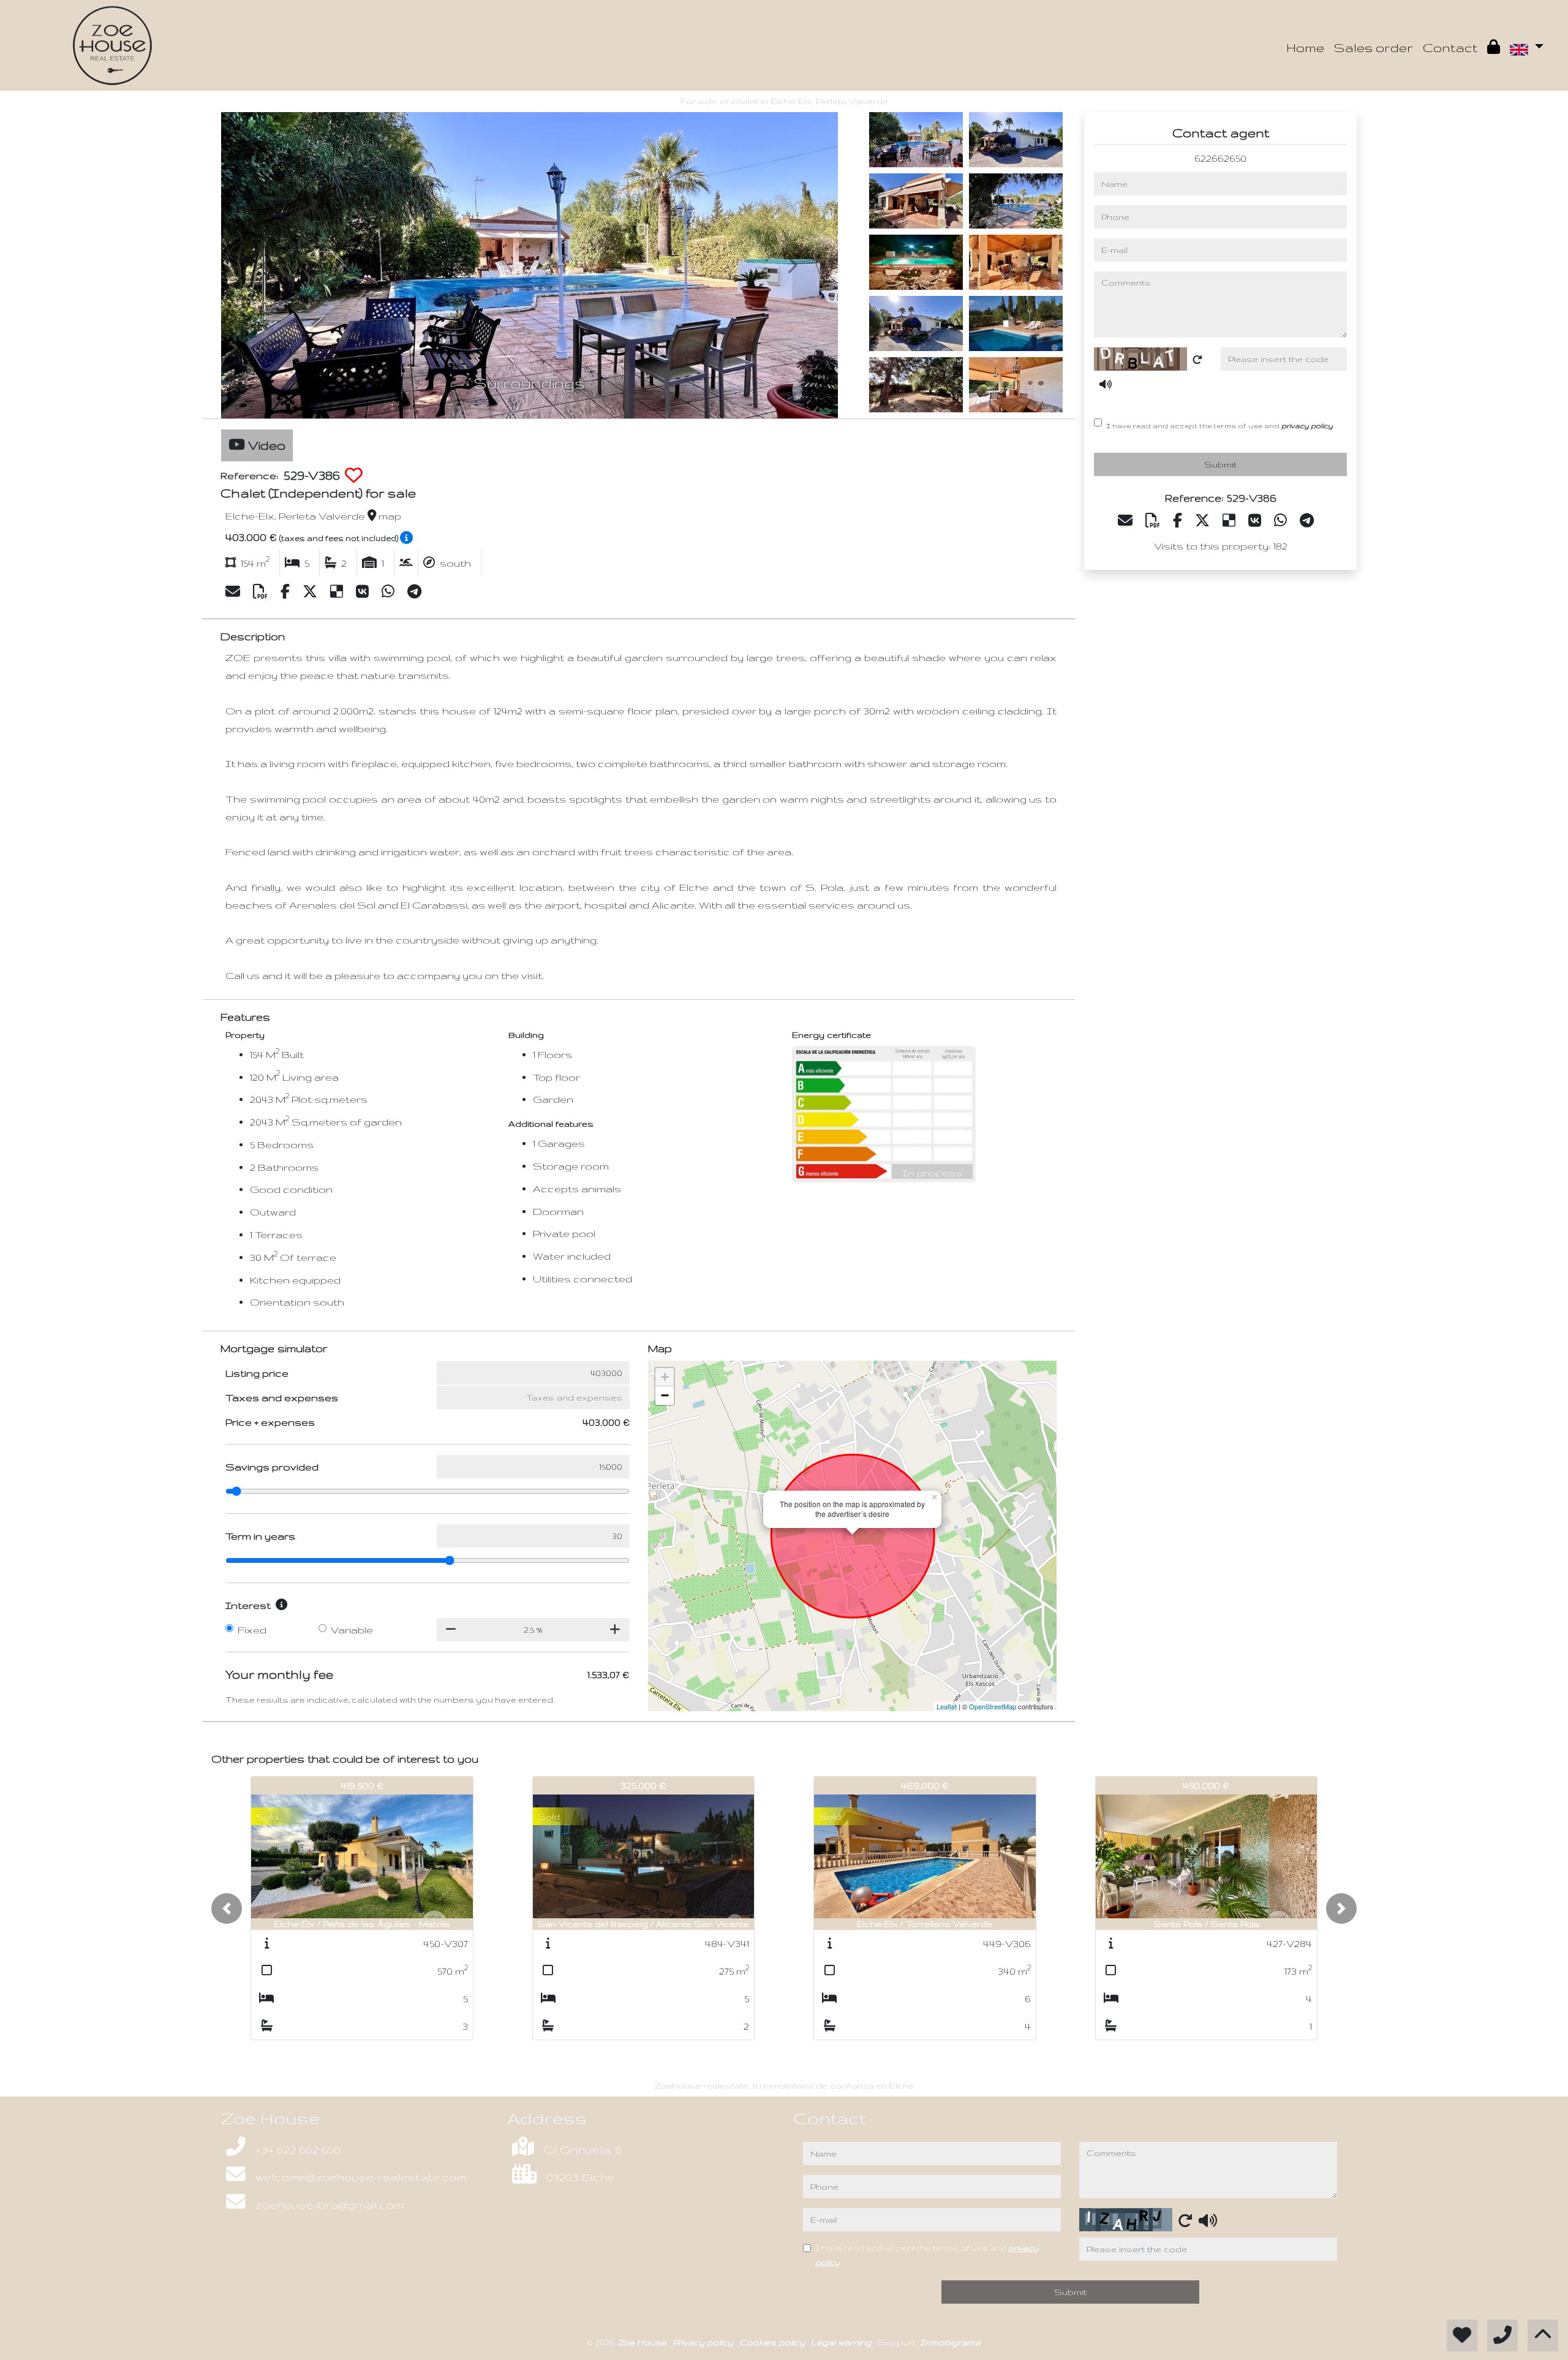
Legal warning (842, 2342)
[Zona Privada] (1494, 48)
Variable (352, 1630)
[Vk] (364, 592)
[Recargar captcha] (1197, 360)
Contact (1450, 47)
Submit (1220, 465)
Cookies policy (773, 2342)
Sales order (1374, 47)
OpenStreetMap (993, 1706)
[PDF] (262, 592)
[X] (311, 592)
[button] (227, 1908)
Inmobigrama (950, 2342)
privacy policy (1307, 425)
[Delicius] (338, 592)
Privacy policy (704, 2342)
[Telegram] (414, 592)
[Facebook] (287, 592)
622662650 (1220, 158)
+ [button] (665, 1377)
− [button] (665, 1395)
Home (1305, 47)
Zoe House (643, 2342)
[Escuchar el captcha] (1106, 384)
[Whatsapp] (390, 592)
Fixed (252, 1630)
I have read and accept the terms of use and (1219, 425)
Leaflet (947, 1706)
